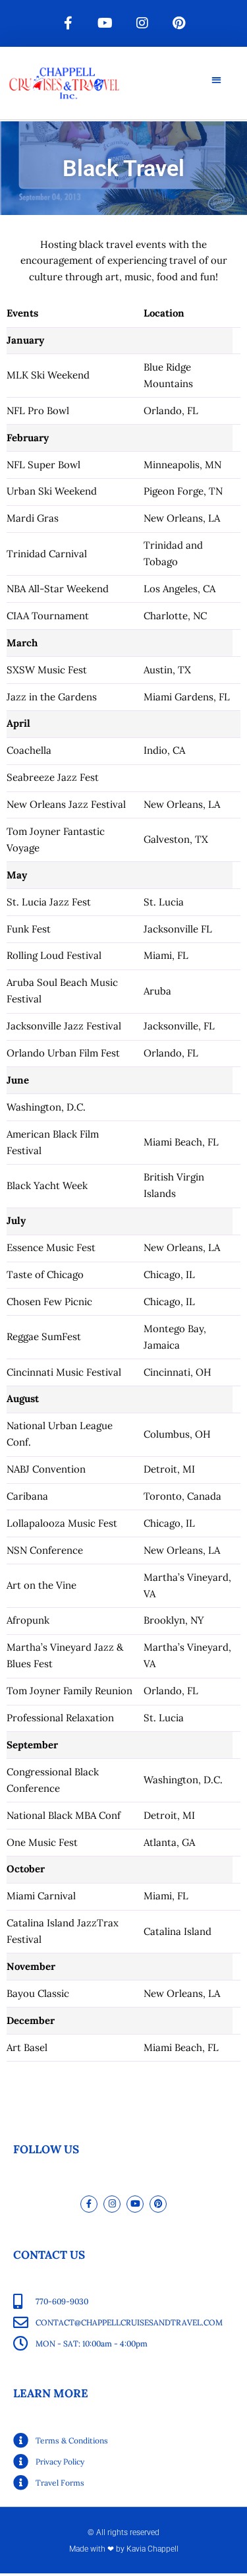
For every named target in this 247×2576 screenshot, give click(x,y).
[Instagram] (142, 23)
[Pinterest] (179, 23)
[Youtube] (105, 23)
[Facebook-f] (69, 23)
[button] (216, 79)
